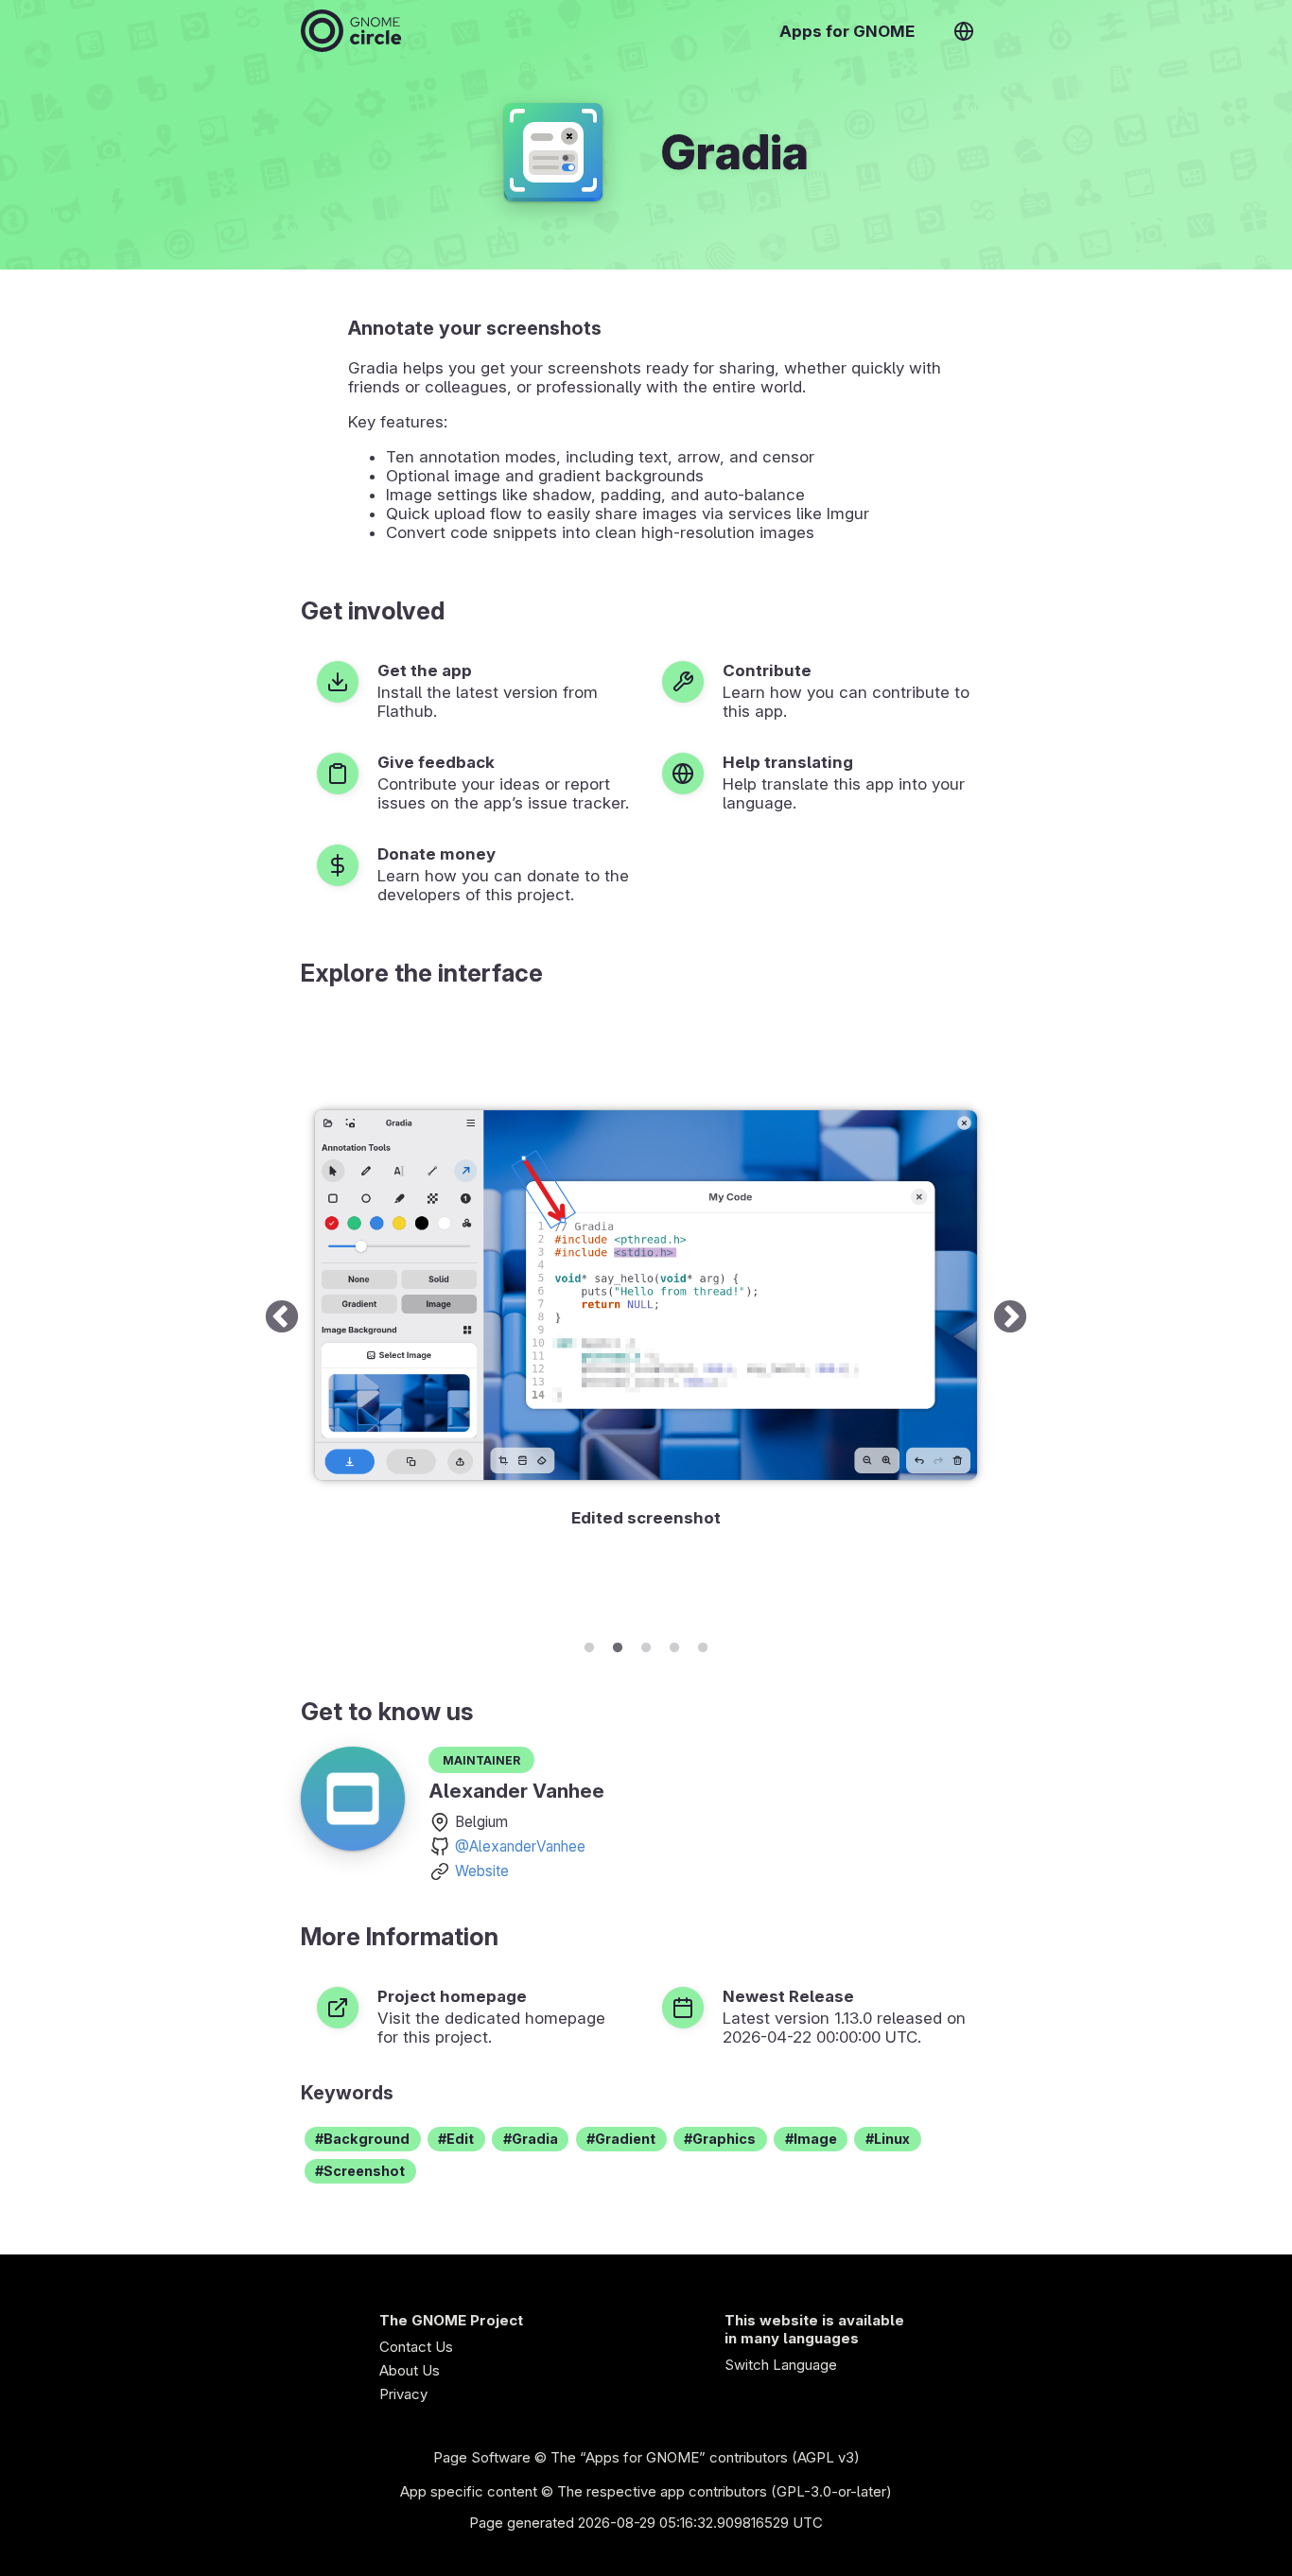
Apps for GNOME (847, 31)
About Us (410, 2370)
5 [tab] (703, 1645)
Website (482, 1871)
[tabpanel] (646, 1319)
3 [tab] (646, 1645)
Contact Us (416, 2347)
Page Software (482, 2457)
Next (1010, 1319)
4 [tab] (674, 1645)
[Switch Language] (964, 31)
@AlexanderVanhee (520, 1846)
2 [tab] (618, 1645)
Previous (282, 1319)
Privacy (403, 2394)
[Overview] (351, 31)
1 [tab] (589, 1645)
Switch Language (781, 2365)
